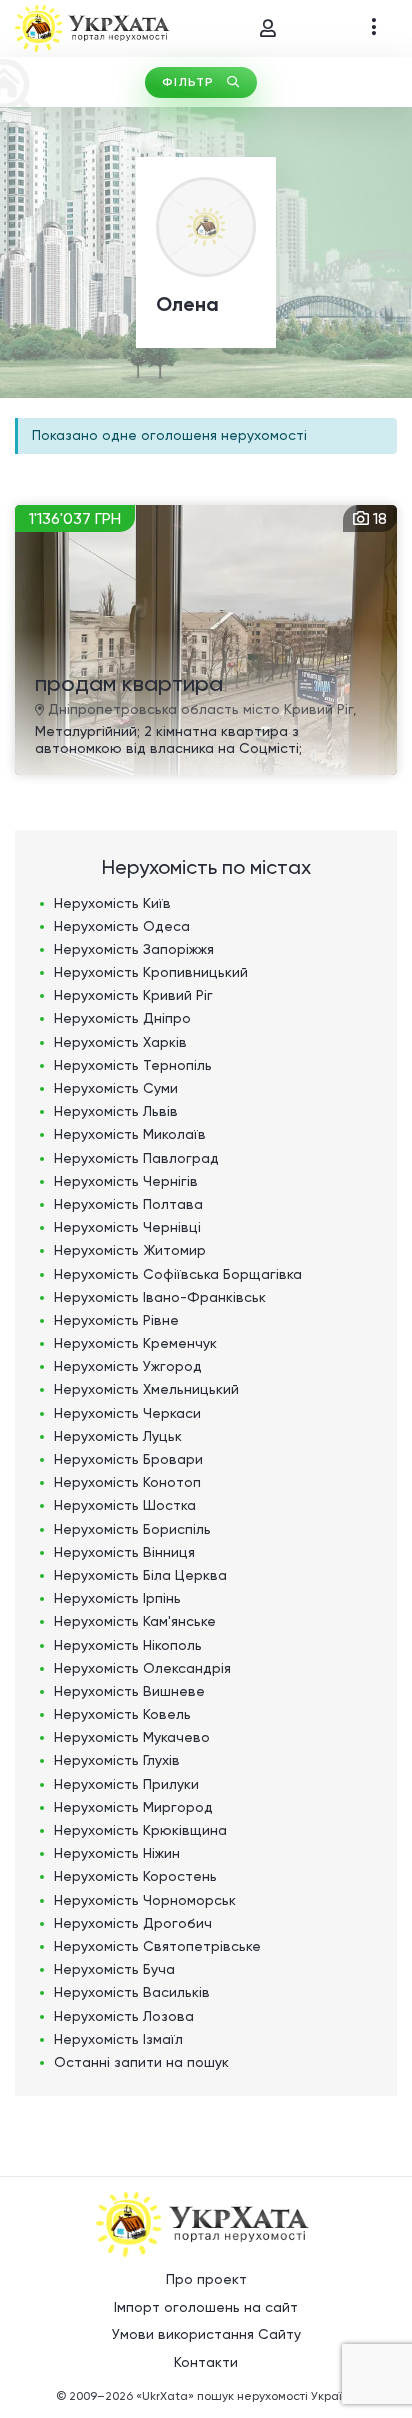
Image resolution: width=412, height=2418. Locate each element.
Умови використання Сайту (206, 2334)
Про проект (206, 2279)
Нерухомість (112, 903)
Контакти (206, 2362)
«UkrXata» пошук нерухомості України (246, 2396)
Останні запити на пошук (141, 2062)
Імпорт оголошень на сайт (206, 2307)
